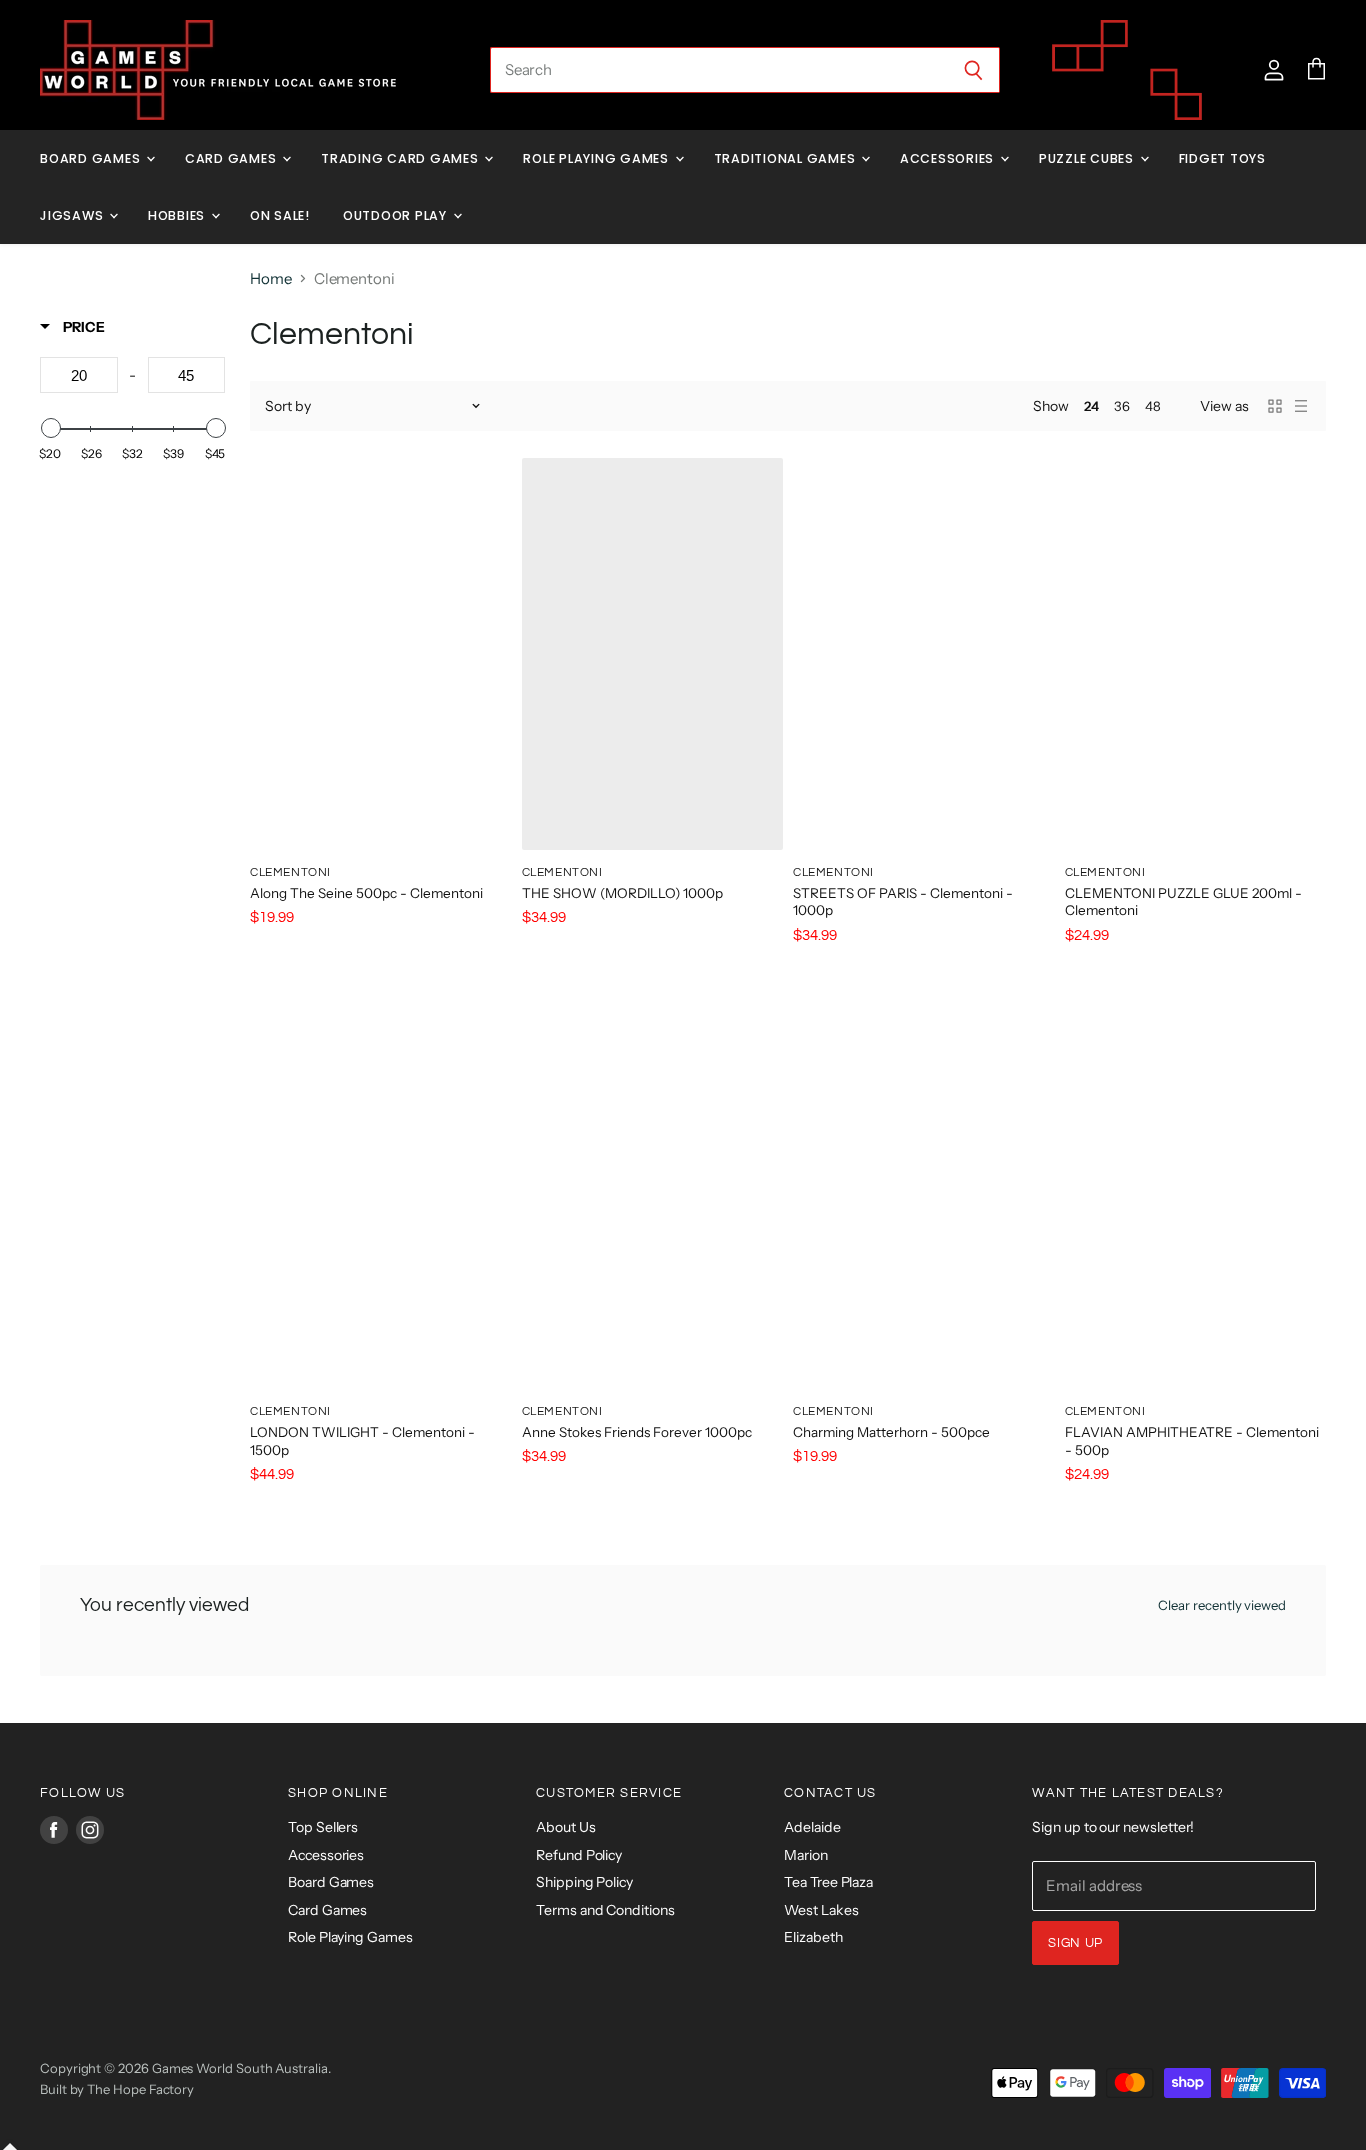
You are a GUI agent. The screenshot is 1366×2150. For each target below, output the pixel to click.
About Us (565, 1827)
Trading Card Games (401, 158)
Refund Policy (579, 1855)
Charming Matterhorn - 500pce (891, 1432)
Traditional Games (787, 158)
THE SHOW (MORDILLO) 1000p (622, 893)
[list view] (1301, 406)
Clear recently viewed (1222, 1605)
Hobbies (178, 215)
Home (271, 278)
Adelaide (812, 1827)
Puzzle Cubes (1088, 158)
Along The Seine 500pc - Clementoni (366, 893)
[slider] (50, 428)
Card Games (232, 158)
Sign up (1075, 1943)
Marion (806, 1855)
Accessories (949, 158)
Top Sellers (323, 1827)
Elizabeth (813, 1937)
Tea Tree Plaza (828, 1882)
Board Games (92, 158)
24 (1091, 406)
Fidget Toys (1222, 158)
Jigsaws (73, 215)
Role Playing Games (597, 158)
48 (1153, 406)
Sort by (288, 406)
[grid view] (1275, 406)
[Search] (973, 70)
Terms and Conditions (605, 1910)
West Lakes (821, 1910)
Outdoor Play (397, 215)
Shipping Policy (584, 1882)
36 (1122, 406)
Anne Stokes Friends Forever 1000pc (637, 1432)
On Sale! (280, 215)
